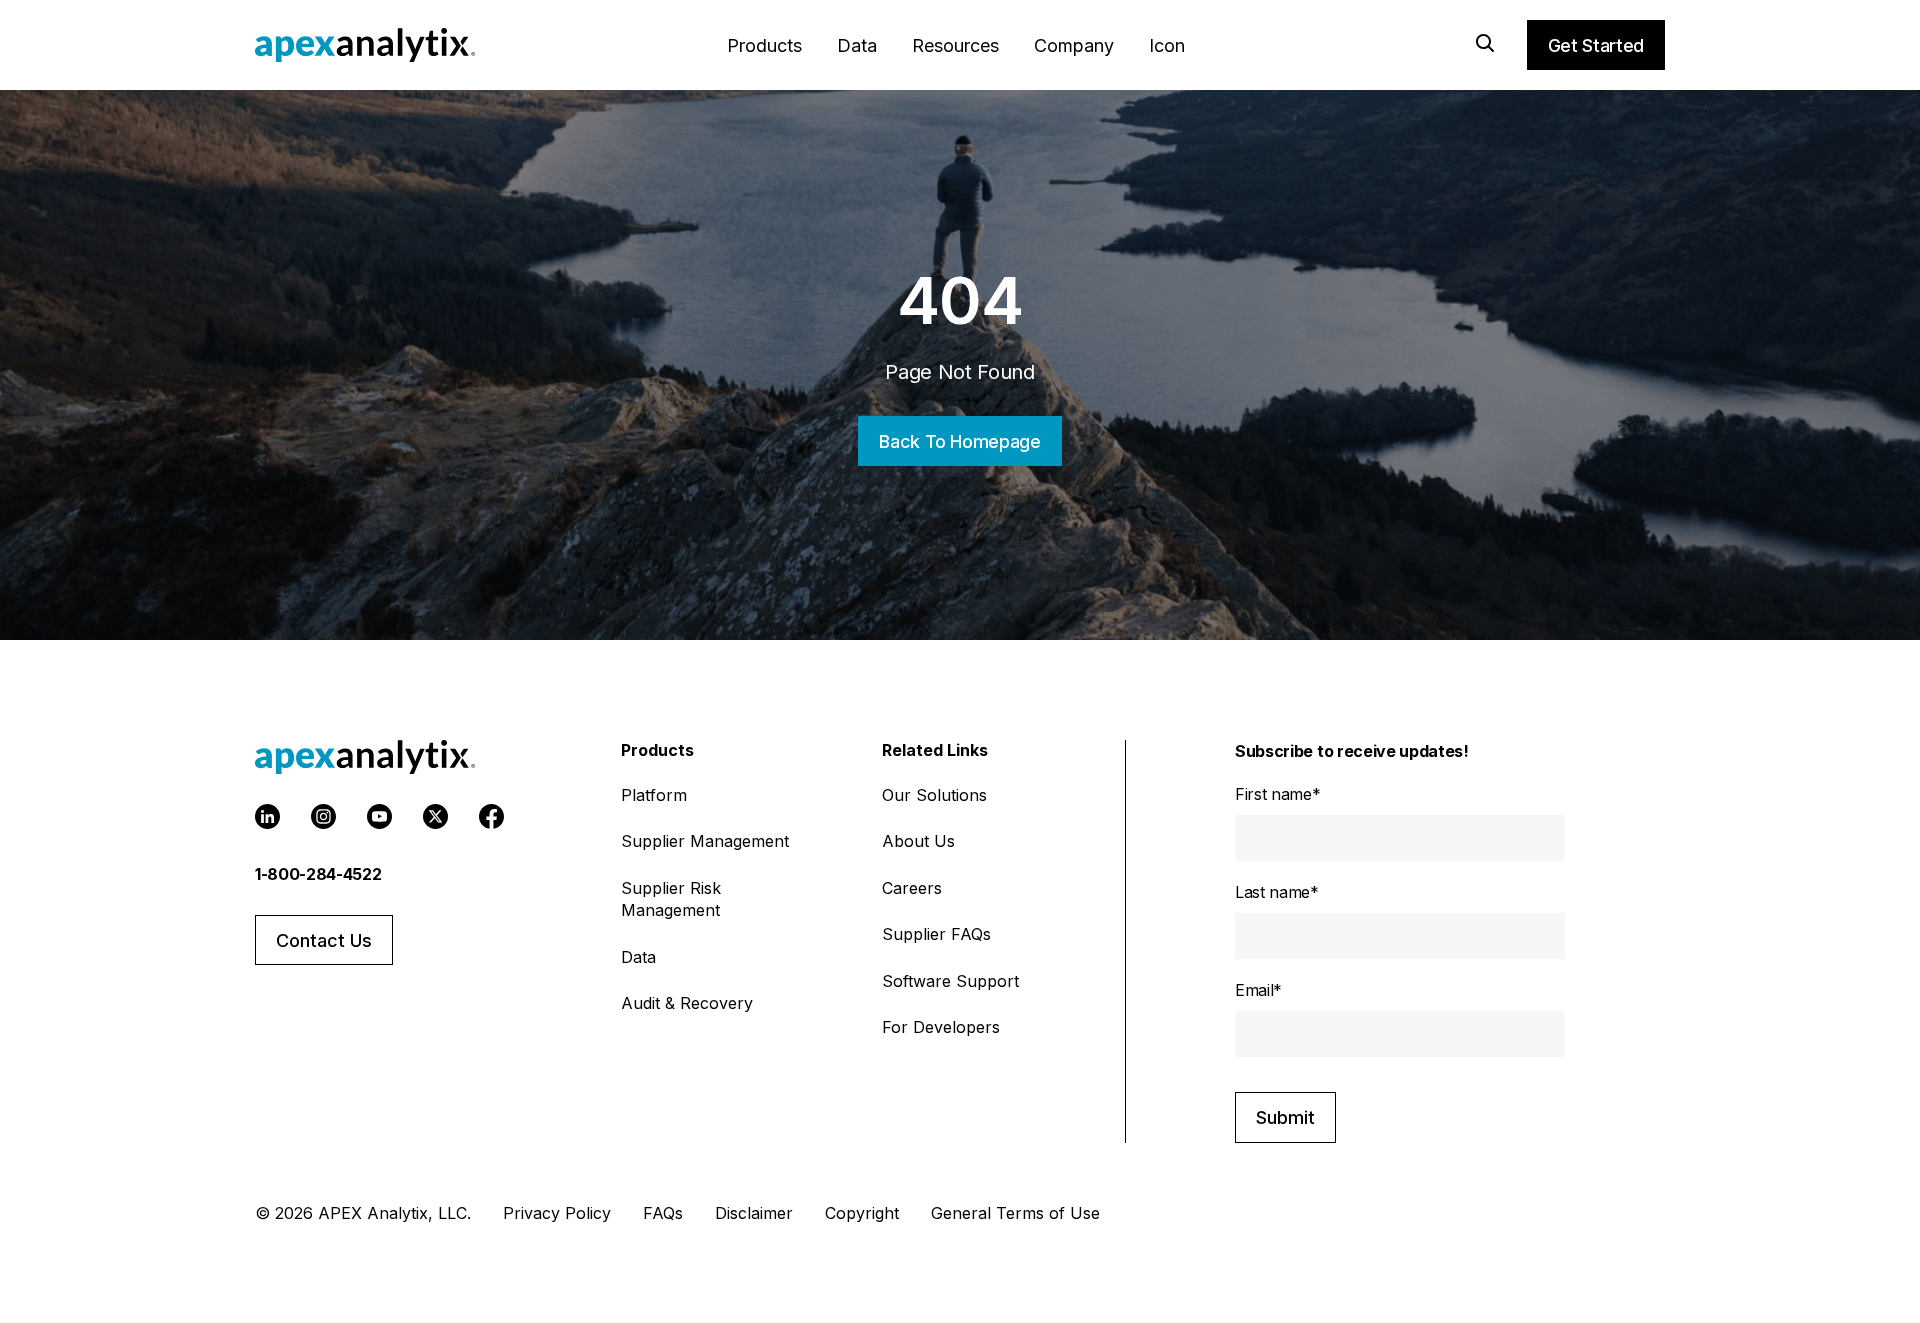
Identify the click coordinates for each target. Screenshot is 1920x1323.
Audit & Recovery (687, 1003)
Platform (654, 795)
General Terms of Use (1015, 1213)
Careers (912, 888)
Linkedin (267, 816)
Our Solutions (934, 795)
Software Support (950, 981)
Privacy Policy (557, 1213)
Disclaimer (754, 1213)
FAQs (663, 1213)
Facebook (491, 816)
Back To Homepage (960, 441)
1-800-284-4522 (318, 874)
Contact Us (324, 940)
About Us (918, 841)
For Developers (941, 1027)
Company (1074, 45)
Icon (1167, 45)
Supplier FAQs (936, 934)
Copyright (862, 1213)
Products (764, 45)
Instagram (323, 816)
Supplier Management (705, 841)
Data (857, 45)
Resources (955, 45)
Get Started (1596, 45)
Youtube (379, 816)
